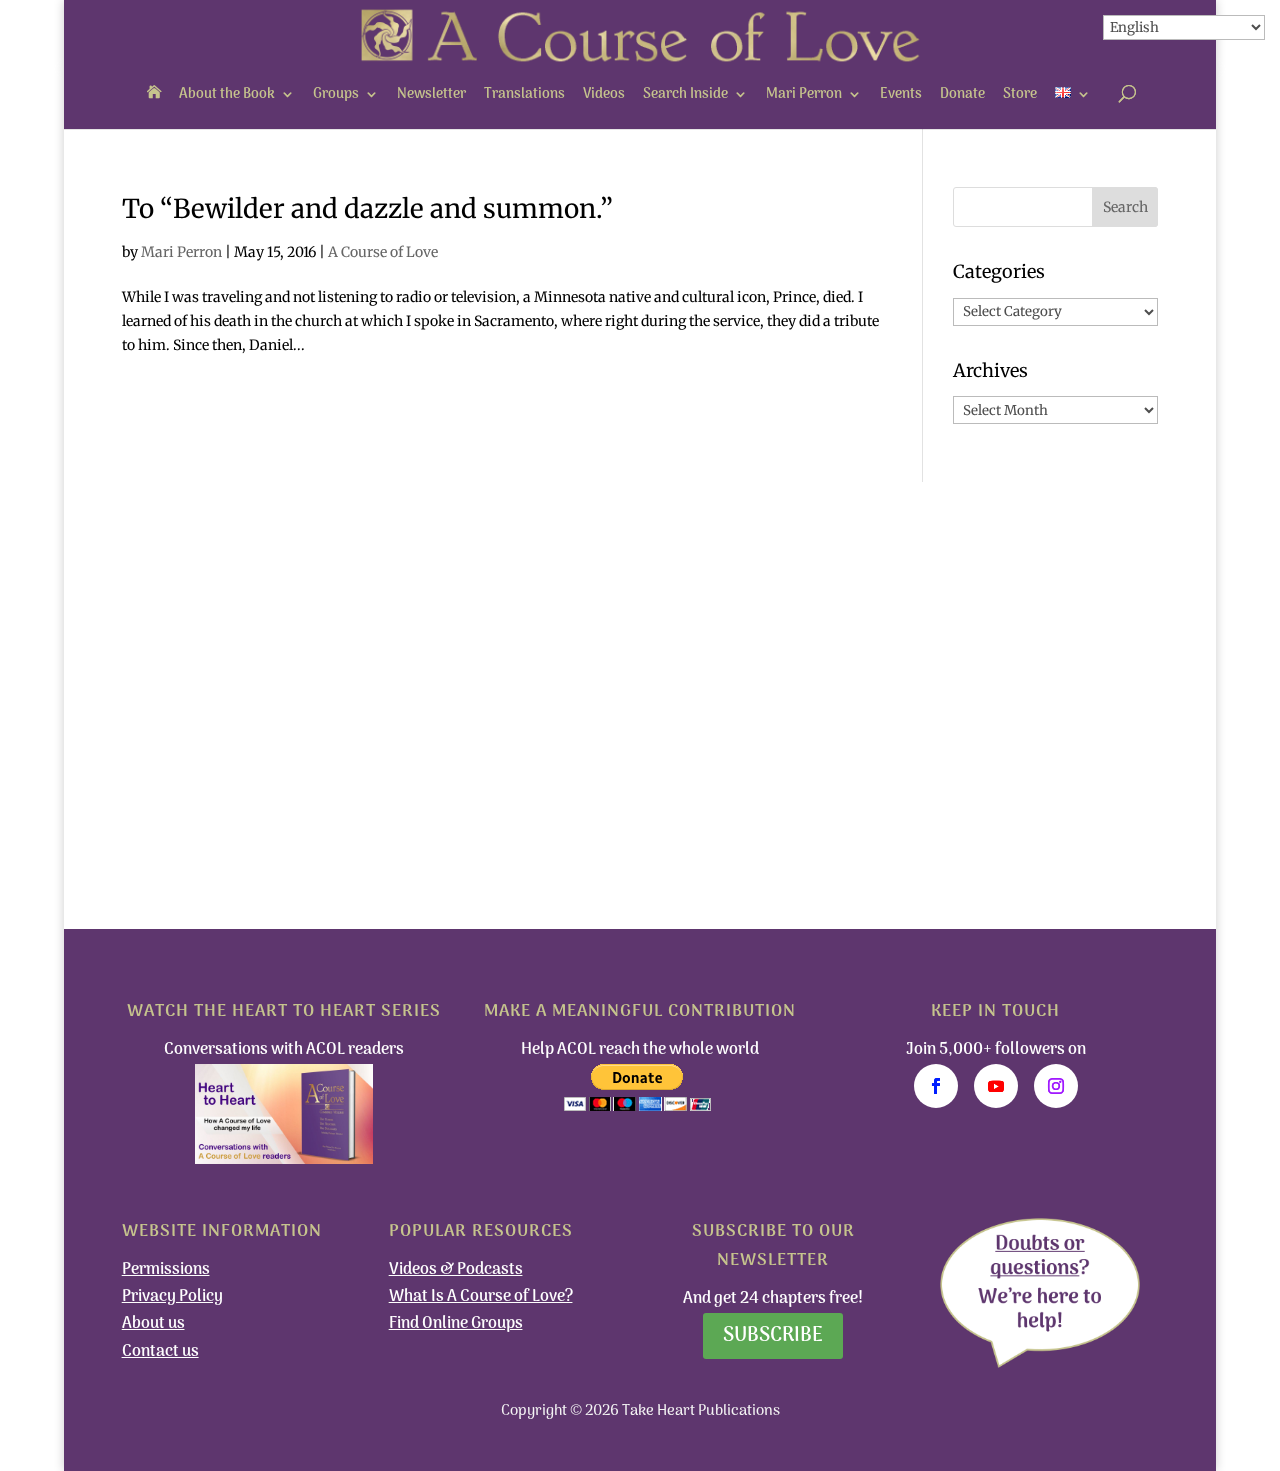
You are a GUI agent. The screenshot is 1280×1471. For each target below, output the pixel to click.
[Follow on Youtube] (996, 1086)
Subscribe (773, 1336)
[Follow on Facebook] (936, 1086)
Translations (524, 94)
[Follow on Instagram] (1056, 1086)
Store (1020, 94)
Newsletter (431, 94)
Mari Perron (804, 94)
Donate (962, 94)
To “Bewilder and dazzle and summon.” (367, 208)
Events (901, 94)
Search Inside (685, 94)
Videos (604, 94)
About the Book (227, 94)
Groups (336, 94)
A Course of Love (383, 252)
